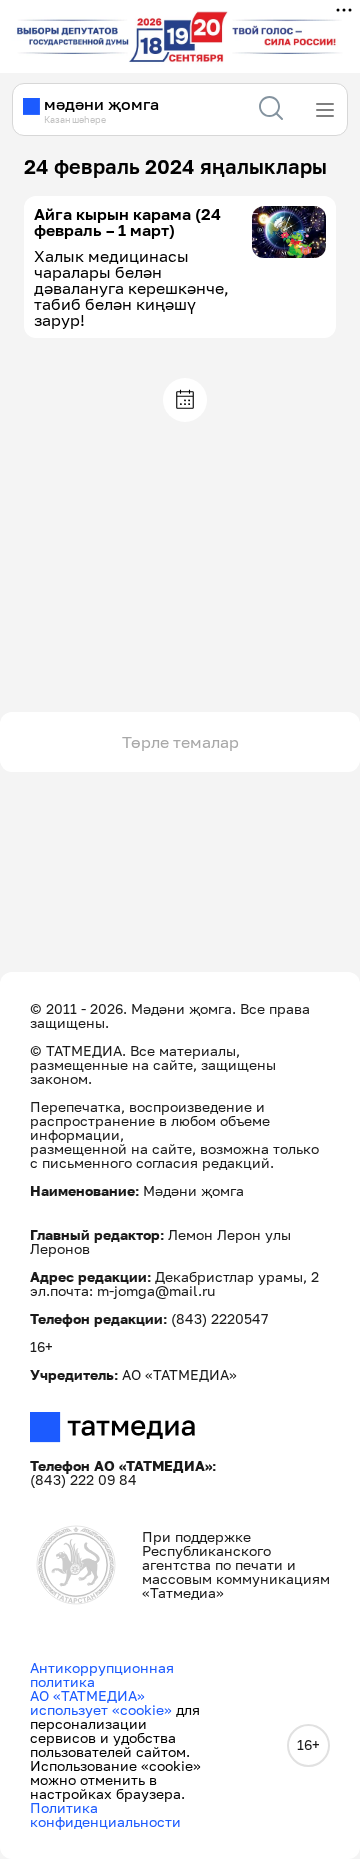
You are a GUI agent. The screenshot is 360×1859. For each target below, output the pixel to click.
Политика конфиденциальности (105, 1814)
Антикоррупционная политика (102, 1674)
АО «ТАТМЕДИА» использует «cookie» (101, 1702)
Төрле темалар (180, 742)
